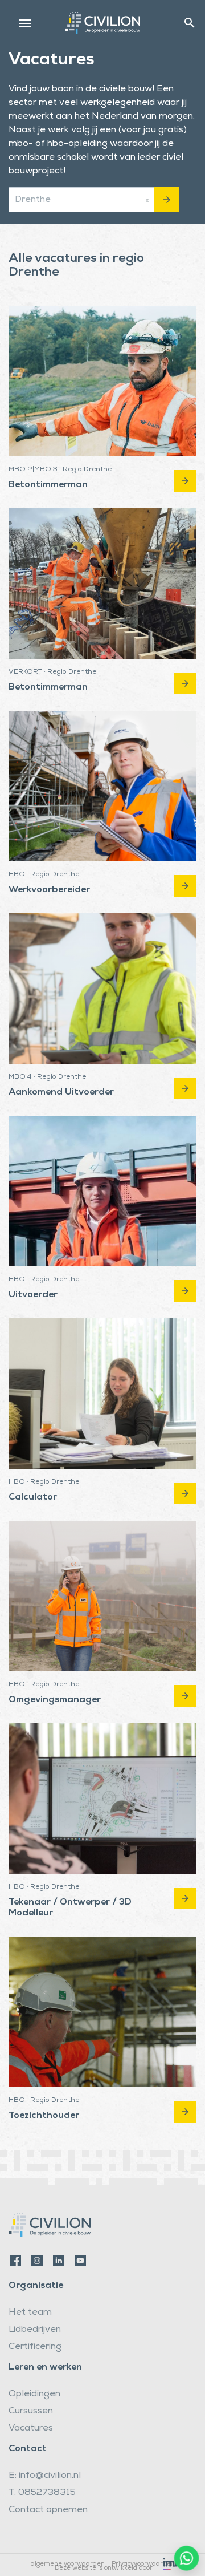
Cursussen (31, 2412)
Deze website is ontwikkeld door (104, 2568)
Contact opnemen (48, 2510)
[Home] (102, 21)
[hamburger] (25, 23)
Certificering (35, 2347)
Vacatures (31, 2429)
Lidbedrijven (35, 2330)
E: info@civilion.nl (45, 2476)
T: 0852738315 (42, 2493)
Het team (30, 2313)
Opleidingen (34, 2395)
